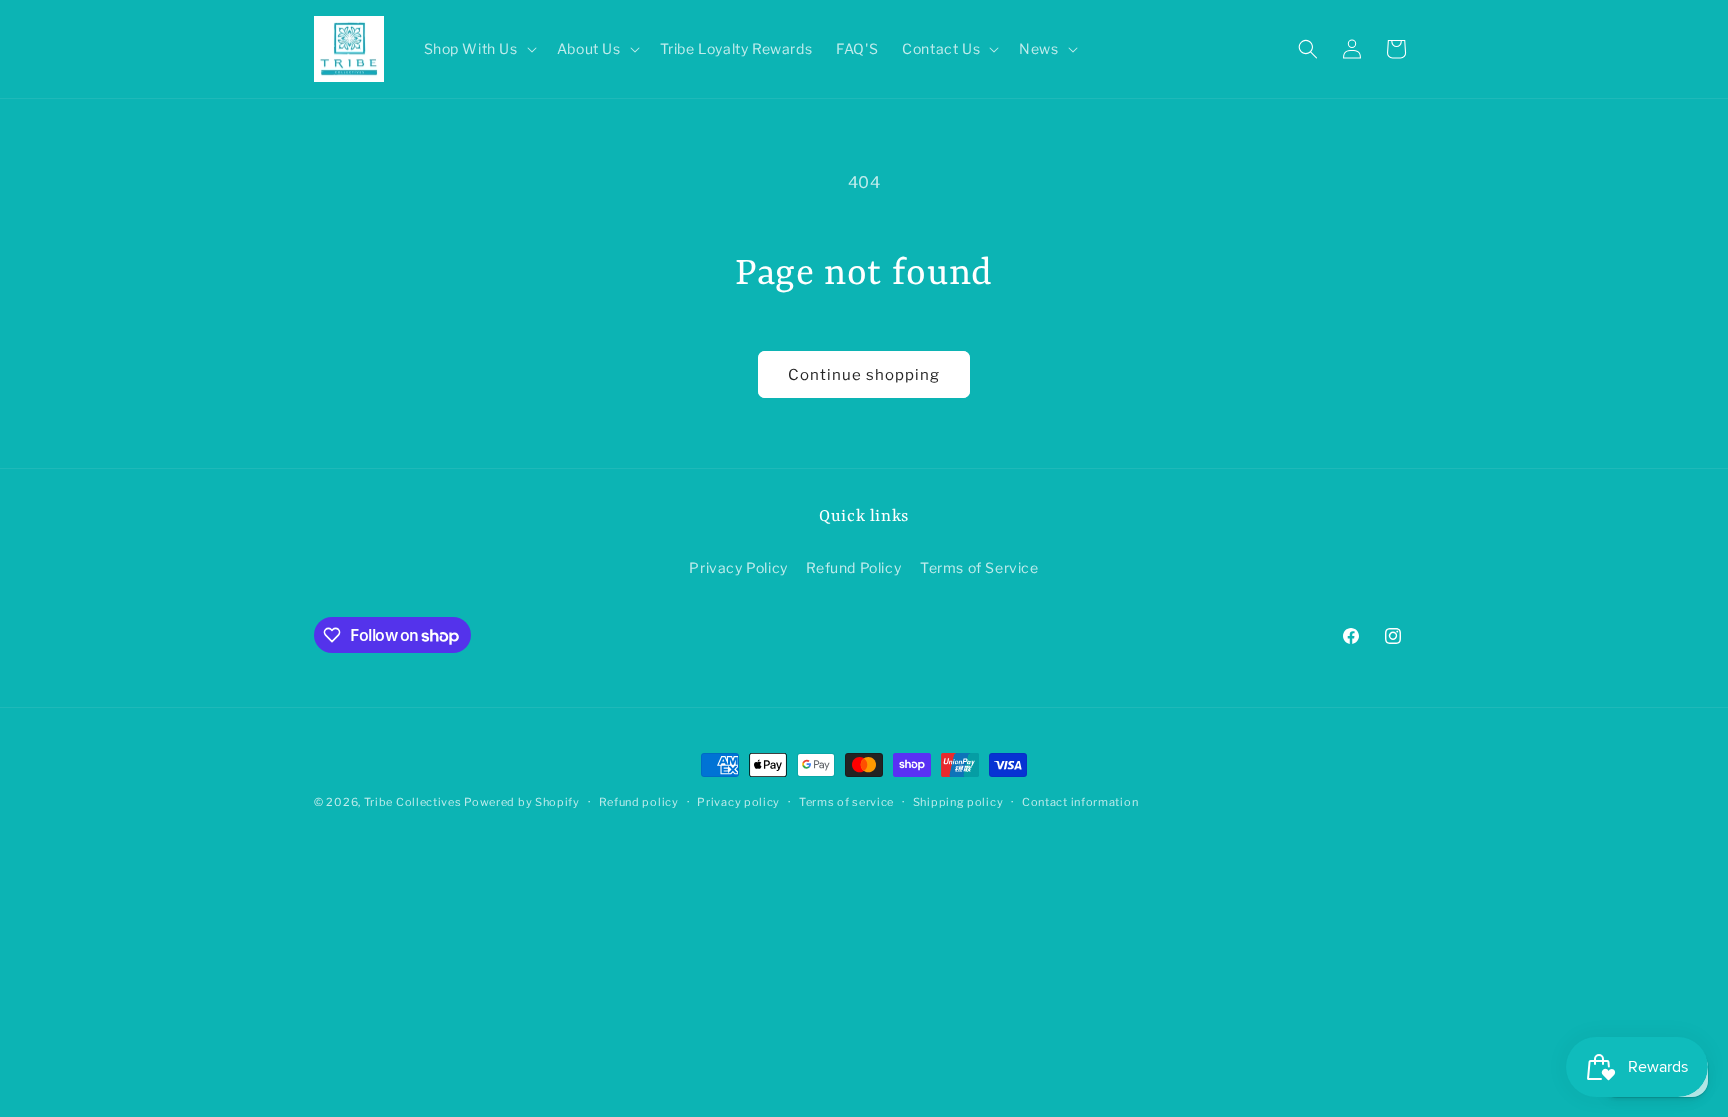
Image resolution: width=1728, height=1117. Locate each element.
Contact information (1080, 802)
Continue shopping (864, 375)
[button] (478, 49)
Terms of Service (979, 567)
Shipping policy (958, 802)
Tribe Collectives (414, 802)
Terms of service (846, 802)
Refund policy (639, 802)
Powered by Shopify (522, 802)
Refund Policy (853, 567)
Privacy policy (738, 802)
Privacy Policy (738, 567)
